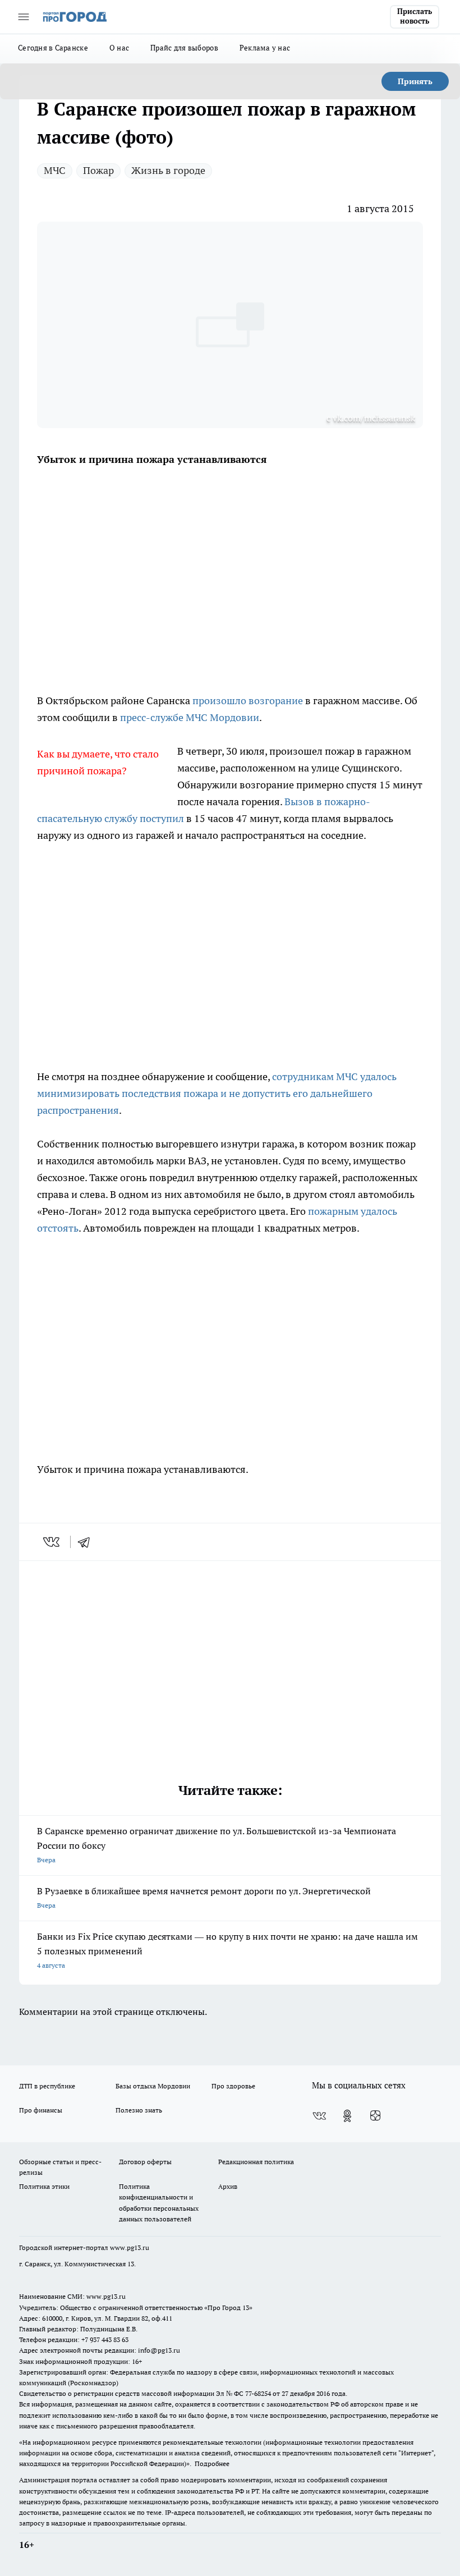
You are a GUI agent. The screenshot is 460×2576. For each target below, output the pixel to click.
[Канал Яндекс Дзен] (375, 2116)
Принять (415, 81)
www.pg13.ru (130, 2247)
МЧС (55, 170)
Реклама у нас (265, 48)
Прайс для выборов (184, 48)
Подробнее (212, 2463)
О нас (119, 48)
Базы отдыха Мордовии (153, 2086)
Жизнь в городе (168, 170)
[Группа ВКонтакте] (319, 2116)
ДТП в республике (47, 2086)
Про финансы (41, 2110)
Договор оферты (145, 2162)
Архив (228, 2186)
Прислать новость (415, 16)
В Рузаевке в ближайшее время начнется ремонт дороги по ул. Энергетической (204, 1897)
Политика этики (44, 2186)
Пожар (98, 170)
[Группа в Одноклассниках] (347, 2116)
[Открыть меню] (24, 17)
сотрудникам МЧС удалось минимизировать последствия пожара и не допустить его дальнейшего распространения (217, 1093)
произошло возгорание (248, 701)
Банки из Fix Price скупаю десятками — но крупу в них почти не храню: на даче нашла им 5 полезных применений (227, 1950)
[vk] (52, 1542)
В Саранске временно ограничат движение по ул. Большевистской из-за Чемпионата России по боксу (217, 1845)
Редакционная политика (256, 2162)
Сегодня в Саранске (53, 48)
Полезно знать (139, 2110)
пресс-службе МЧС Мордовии (190, 717)
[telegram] (88, 1542)
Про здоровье (233, 2086)
